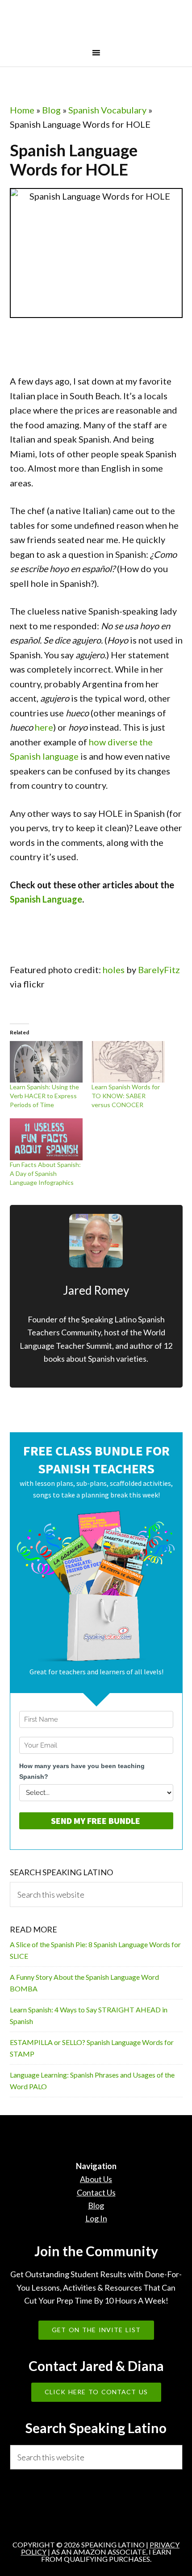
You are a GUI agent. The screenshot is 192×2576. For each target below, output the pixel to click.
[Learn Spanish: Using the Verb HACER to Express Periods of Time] (46, 1062)
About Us (96, 2179)
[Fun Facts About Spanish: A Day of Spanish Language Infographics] (46, 1139)
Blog (51, 110)
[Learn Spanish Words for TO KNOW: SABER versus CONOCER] (128, 1062)
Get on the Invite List (96, 2330)
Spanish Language (46, 899)
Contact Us (96, 2192)
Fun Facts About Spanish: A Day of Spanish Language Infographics (45, 1173)
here (44, 727)
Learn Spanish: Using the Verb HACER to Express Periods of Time (44, 1096)
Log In (96, 2218)
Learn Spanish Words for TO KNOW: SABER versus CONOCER (126, 1096)
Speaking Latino (96, 24)
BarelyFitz (159, 970)
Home (22, 110)
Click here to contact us (96, 2392)
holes (114, 970)
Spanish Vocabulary (107, 110)
